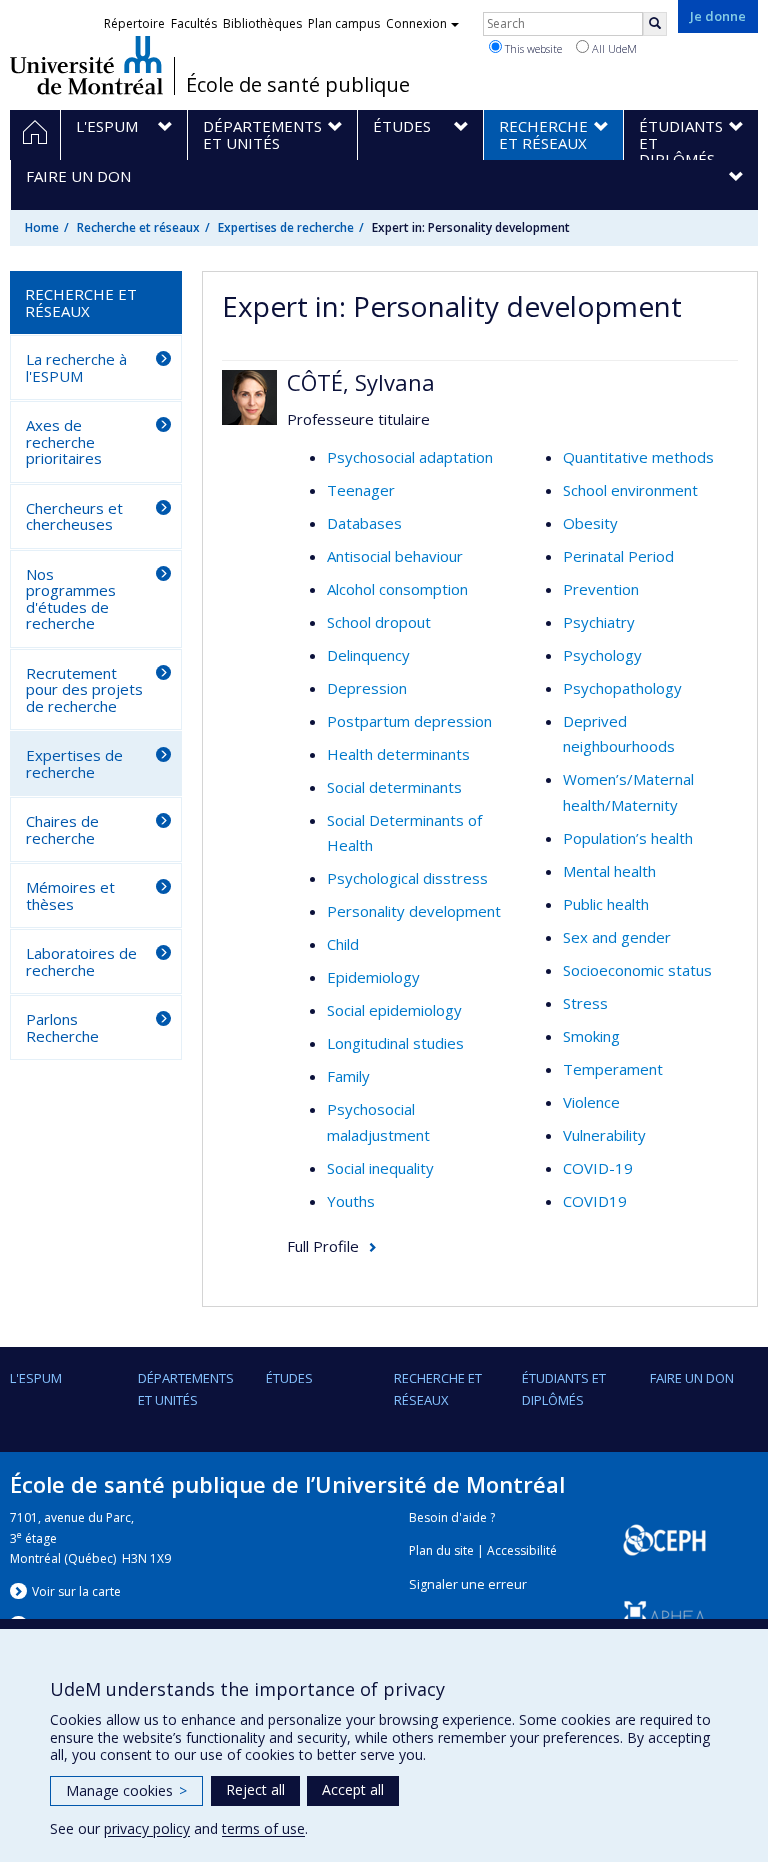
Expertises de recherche (286, 227)
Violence (591, 1102)
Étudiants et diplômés (564, 1389)
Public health (606, 904)
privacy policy (147, 1828)
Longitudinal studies (395, 1043)
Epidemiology (373, 977)
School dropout (379, 622)
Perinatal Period (618, 556)
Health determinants (398, 754)
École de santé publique (298, 85)
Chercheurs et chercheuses (74, 516)
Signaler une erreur (468, 1584)
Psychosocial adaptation (410, 457)
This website (532, 48)
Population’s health (628, 838)
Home (42, 227)
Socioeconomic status (637, 970)
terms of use (263, 1828)
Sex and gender (617, 937)
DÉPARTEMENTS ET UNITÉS (186, 1389)
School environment (630, 490)
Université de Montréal (86, 65)
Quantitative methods (638, 457)
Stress (585, 1003)
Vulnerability (604, 1135)
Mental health (609, 871)
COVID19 (595, 1201)
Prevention (601, 589)
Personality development (414, 911)
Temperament (613, 1069)
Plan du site (441, 1550)
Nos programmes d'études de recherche (71, 599)
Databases (364, 523)
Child (343, 944)
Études (289, 1378)
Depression (367, 688)
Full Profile (323, 1246)
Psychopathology (622, 688)
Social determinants (394, 787)
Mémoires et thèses (70, 895)
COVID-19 (598, 1168)
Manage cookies (126, 1790)
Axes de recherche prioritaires (64, 441)
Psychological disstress (407, 878)
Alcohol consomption (397, 589)
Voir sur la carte (76, 1591)
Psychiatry (599, 622)
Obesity (590, 523)
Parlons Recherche (62, 1027)
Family (348, 1076)
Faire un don (692, 1378)
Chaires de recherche (62, 829)
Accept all (353, 1789)
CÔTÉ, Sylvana (361, 382)
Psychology (602, 655)
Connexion (416, 23)
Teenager (361, 490)
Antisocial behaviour (395, 556)
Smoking (591, 1036)
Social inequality (380, 1168)
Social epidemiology (394, 1010)
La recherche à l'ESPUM (76, 367)
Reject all (255, 1789)
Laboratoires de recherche (81, 961)
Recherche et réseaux (138, 227)
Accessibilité (522, 1550)
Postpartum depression (409, 721)
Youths (351, 1201)
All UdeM (613, 48)
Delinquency (368, 655)
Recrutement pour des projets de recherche (84, 689)
